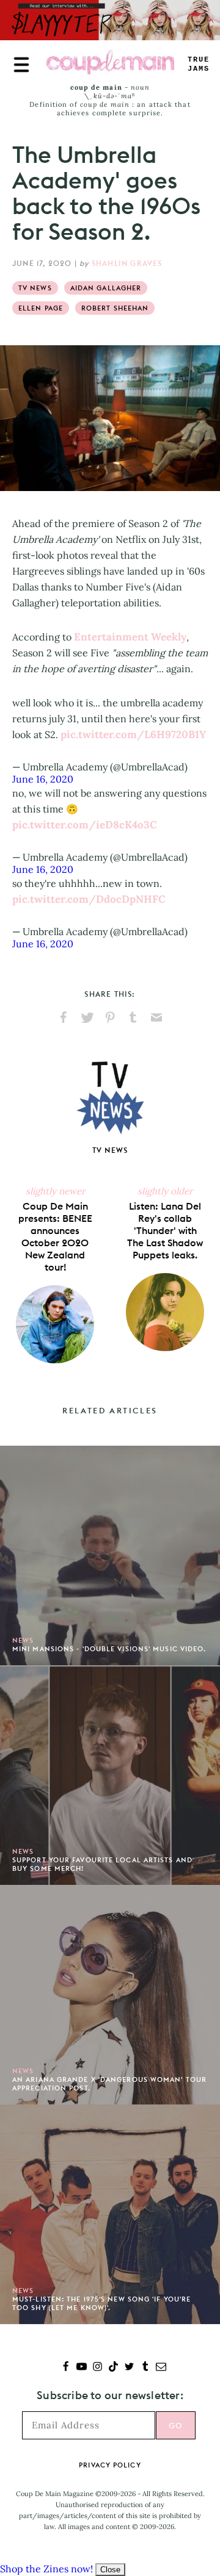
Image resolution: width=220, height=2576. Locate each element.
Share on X (87, 1017)
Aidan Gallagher (106, 288)
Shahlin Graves (127, 263)
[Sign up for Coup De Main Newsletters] (161, 2368)
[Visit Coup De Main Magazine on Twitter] (129, 2368)
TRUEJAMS (199, 64)
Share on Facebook (64, 1017)
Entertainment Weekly (130, 637)
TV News (35, 288)
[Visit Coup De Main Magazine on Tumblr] (145, 2368)
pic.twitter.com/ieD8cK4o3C (85, 825)
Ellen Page (41, 308)
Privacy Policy (110, 2465)
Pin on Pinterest (110, 1017)
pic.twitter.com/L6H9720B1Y (133, 734)
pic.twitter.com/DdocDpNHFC (89, 899)
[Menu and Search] (21, 65)
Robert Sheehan (115, 308)
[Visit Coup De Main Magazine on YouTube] (82, 2368)
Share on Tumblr (133, 1017)
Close (110, 2570)
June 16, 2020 (43, 779)
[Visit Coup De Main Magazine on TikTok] (113, 2368)
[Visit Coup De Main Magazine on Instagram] (97, 2368)
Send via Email (156, 1017)
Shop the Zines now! (46, 2569)
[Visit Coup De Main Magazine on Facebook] (66, 2368)
